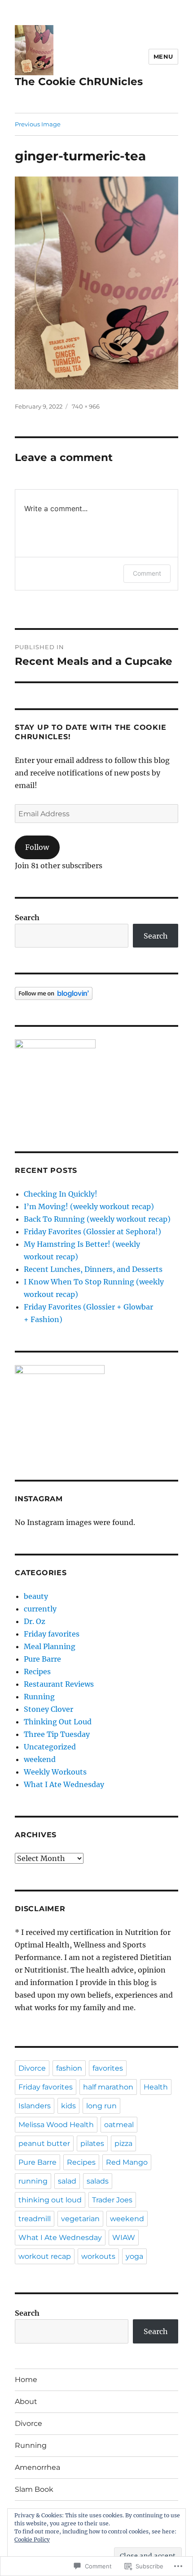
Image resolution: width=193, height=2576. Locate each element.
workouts (98, 2256)
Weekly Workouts (55, 1772)
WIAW (124, 2238)
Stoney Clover (48, 1709)
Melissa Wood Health (56, 2125)
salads (98, 2181)
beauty (36, 1596)
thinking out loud (50, 2200)
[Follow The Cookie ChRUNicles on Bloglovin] (96, 993)
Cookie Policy (32, 2539)
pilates (92, 2143)
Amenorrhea (37, 2467)
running (33, 2181)
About (26, 2402)
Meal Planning (50, 1646)
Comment (147, 573)
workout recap (45, 2256)
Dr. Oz (35, 1621)
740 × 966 (86, 406)
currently (40, 1609)
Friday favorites (52, 1634)
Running (39, 1697)
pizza (123, 2143)
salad (67, 2181)
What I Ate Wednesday (64, 1784)
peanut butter (44, 2143)
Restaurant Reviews (59, 1684)
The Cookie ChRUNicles (79, 82)
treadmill (35, 2219)
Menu (163, 56)
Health (156, 2087)
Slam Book (34, 2489)
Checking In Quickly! (61, 1194)
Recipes (37, 1671)
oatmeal (119, 2125)
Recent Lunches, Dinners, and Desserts (93, 1269)
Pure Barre (42, 1659)
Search (27, 918)
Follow (37, 847)
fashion (69, 2068)
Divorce (32, 2068)
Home (26, 2380)
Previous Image (38, 124)
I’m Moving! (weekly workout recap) (89, 1206)
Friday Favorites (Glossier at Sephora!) (92, 1232)
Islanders (35, 2106)
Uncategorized (50, 1747)
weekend (40, 1759)
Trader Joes (112, 2200)
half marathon (108, 2087)
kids (68, 2106)
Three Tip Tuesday (57, 1734)
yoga (134, 2256)
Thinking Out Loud (58, 1722)
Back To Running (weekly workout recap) (97, 1219)
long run (101, 2106)
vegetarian (80, 2219)
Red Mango (127, 2162)
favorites (108, 2068)
